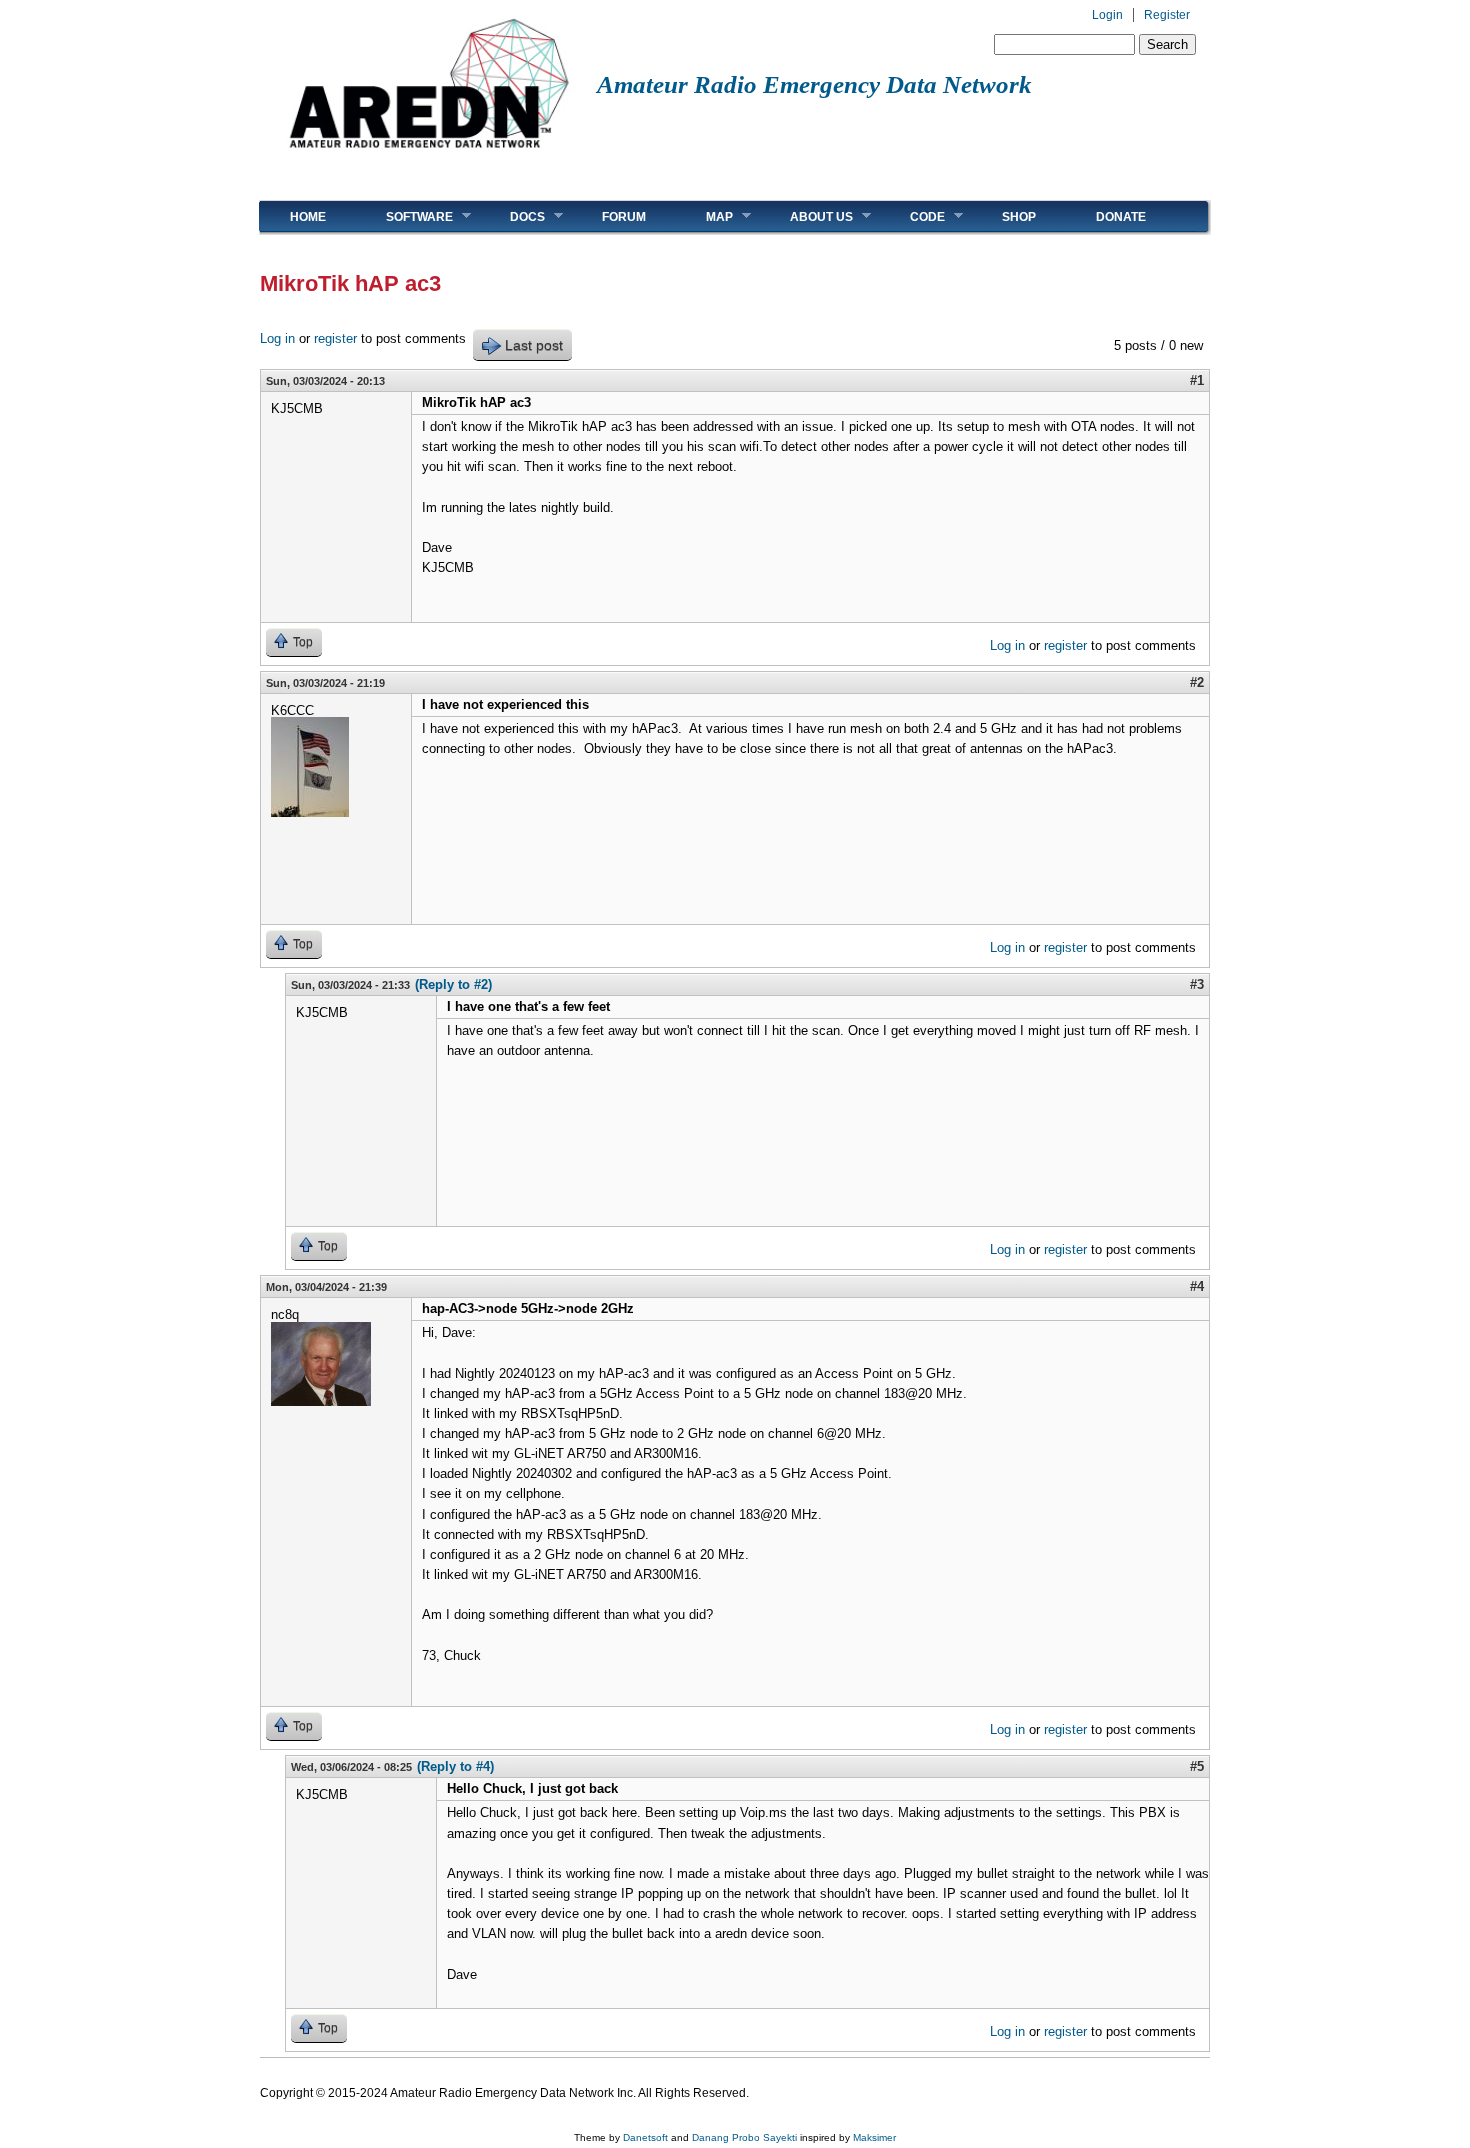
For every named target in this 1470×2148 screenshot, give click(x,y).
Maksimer (874, 2137)
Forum (624, 217)
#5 (1197, 1766)
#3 (1197, 984)
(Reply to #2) (453, 984)
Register (1167, 15)
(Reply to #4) (455, 1766)
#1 (1197, 380)
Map (704, 216)
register (335, 338)
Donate (1121, 217)
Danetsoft (645, 2137)
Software (404, 216)
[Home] (428, 155)
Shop (1019, 217)
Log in (277, 338)
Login (1107, 15)
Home (308, 217)
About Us (806, 216)
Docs (512, 216)
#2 (1197, 682)
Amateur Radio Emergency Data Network (814, 84)
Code (912, 216)
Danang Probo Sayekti (744, 2137)
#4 (1197, 1286)
